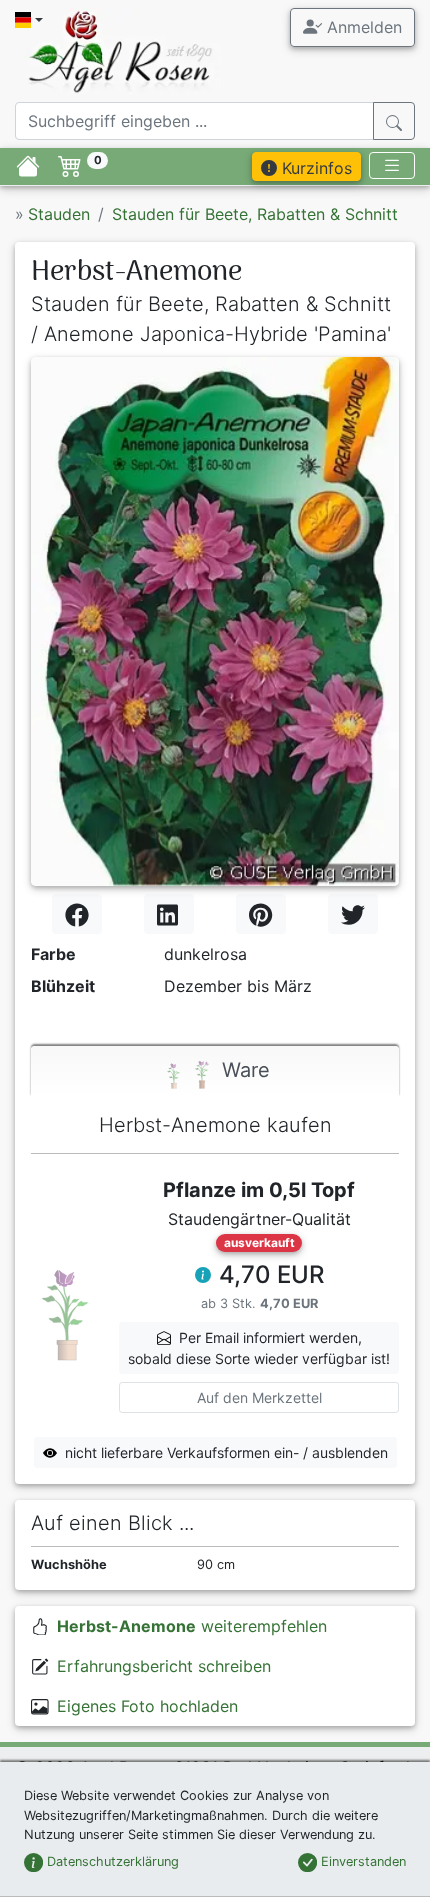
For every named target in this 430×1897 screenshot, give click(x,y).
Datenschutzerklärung (111, 1861)
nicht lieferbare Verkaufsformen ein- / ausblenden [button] (226, 1452)
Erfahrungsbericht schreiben (164, 1666)
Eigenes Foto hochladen (147, 1706)
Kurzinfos (314, 168)
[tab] (215, 1071)
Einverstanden (361, 1861)
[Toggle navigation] (392, 165)
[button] (203, 1277)
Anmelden (362, 27)
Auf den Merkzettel (259, 1397)
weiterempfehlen (192, 1626)
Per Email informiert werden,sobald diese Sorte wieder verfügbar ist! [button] (259, 1348)
